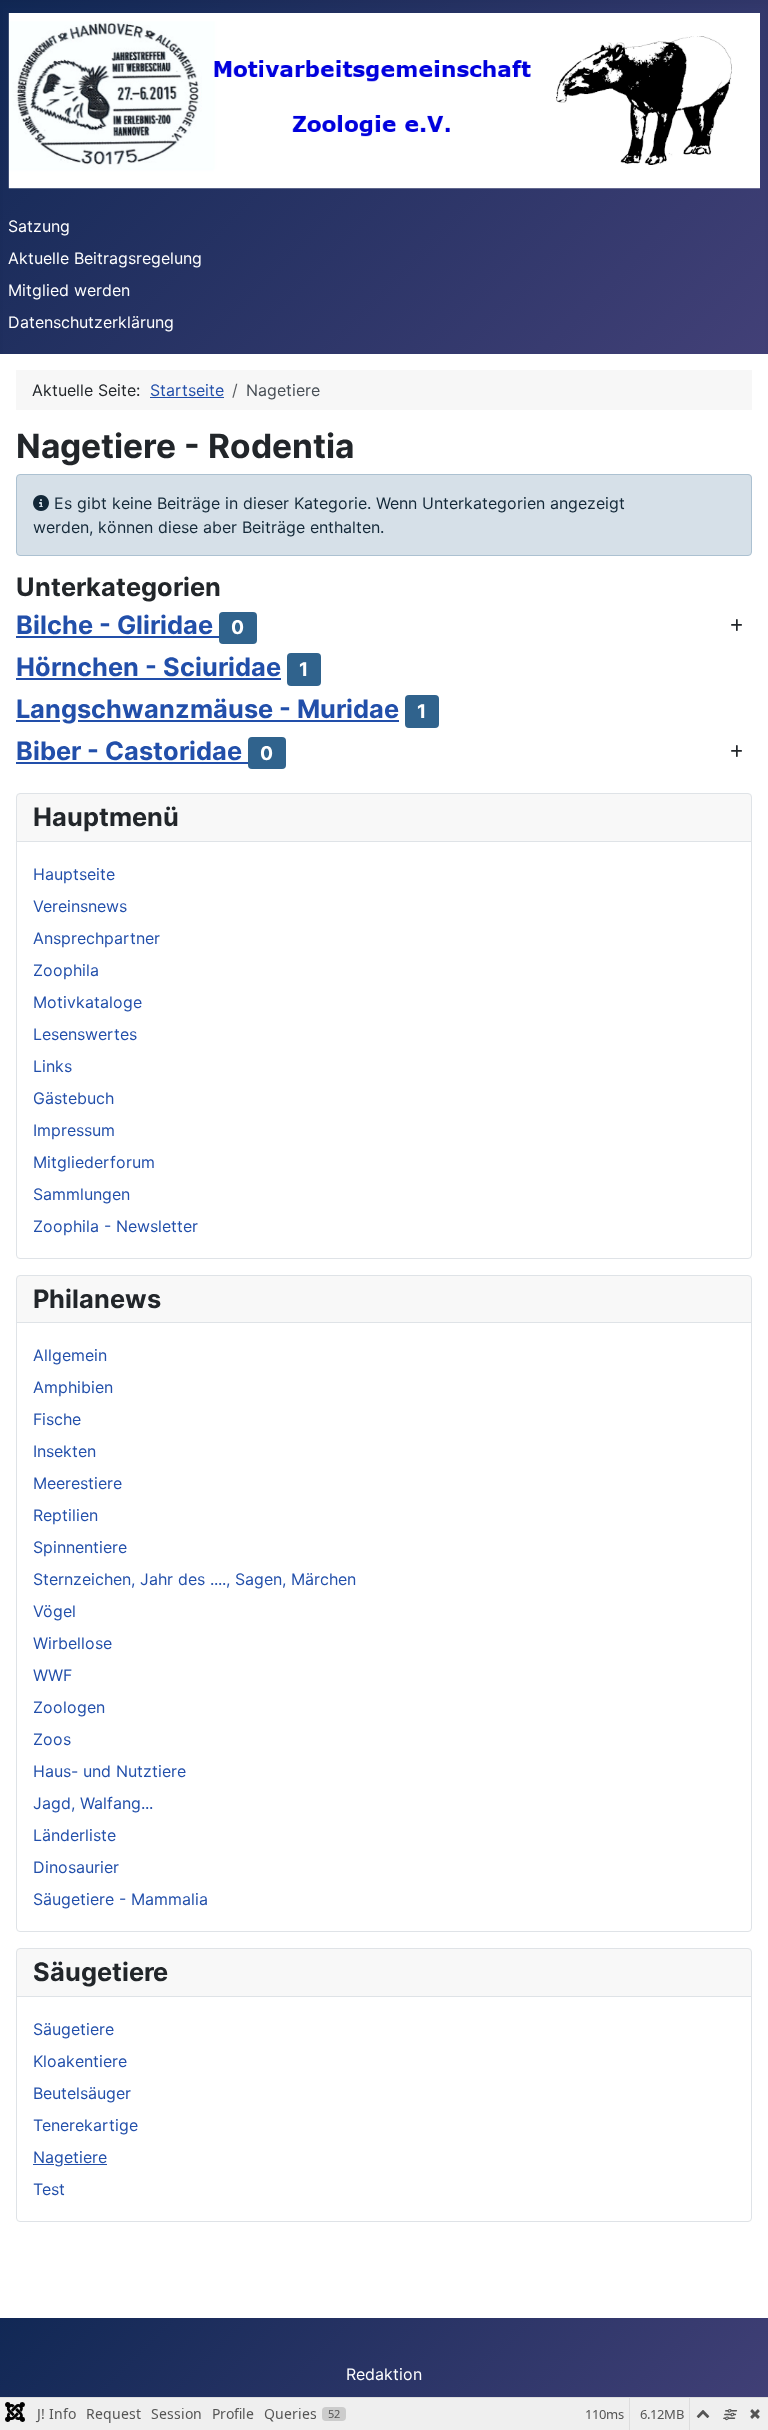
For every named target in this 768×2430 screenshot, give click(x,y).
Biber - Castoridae (132, 750)
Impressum (74, 1130)
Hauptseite (74, 874)
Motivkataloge (87, 1002)
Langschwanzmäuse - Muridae (207, 708)
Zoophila (66, 970)
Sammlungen (81, 1194)
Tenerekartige (85, 2125)
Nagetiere (70, 2157)
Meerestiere (77, 1483)
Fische (57, 1419)
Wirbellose (72, 1643)
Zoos (52, 1739)
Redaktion (384, 2374)
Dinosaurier (76, 1867)
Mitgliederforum (94, 1162)
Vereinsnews (80, 906)
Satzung (39, 226)
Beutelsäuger (82, 2093)
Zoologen (69, 1707)
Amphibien (73, 1387)
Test (49, 2189)
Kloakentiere (80, 2061)
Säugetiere (73, 2029)
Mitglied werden (69, 290)
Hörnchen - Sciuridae (148, 666)
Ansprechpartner (96, 938)
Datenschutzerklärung (91, 322)
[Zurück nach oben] (733, 2393)
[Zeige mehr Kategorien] (736, 625)
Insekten (64, 1451)
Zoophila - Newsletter (115, 1226)
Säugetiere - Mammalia (120, 1899)
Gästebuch (73, 1098)
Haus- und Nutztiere (109, 1771)
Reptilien (65, 1515)
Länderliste (74, 1835)
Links (52, 1066)
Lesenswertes (85, 1034)
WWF (52, 1675)
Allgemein (70, 1355)
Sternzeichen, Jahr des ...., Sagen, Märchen (194, 1579)
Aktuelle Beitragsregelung (105, 258)
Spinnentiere (80, 1547)
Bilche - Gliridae (117, 624)
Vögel (54, 1611)
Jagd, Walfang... (93, 1803)
